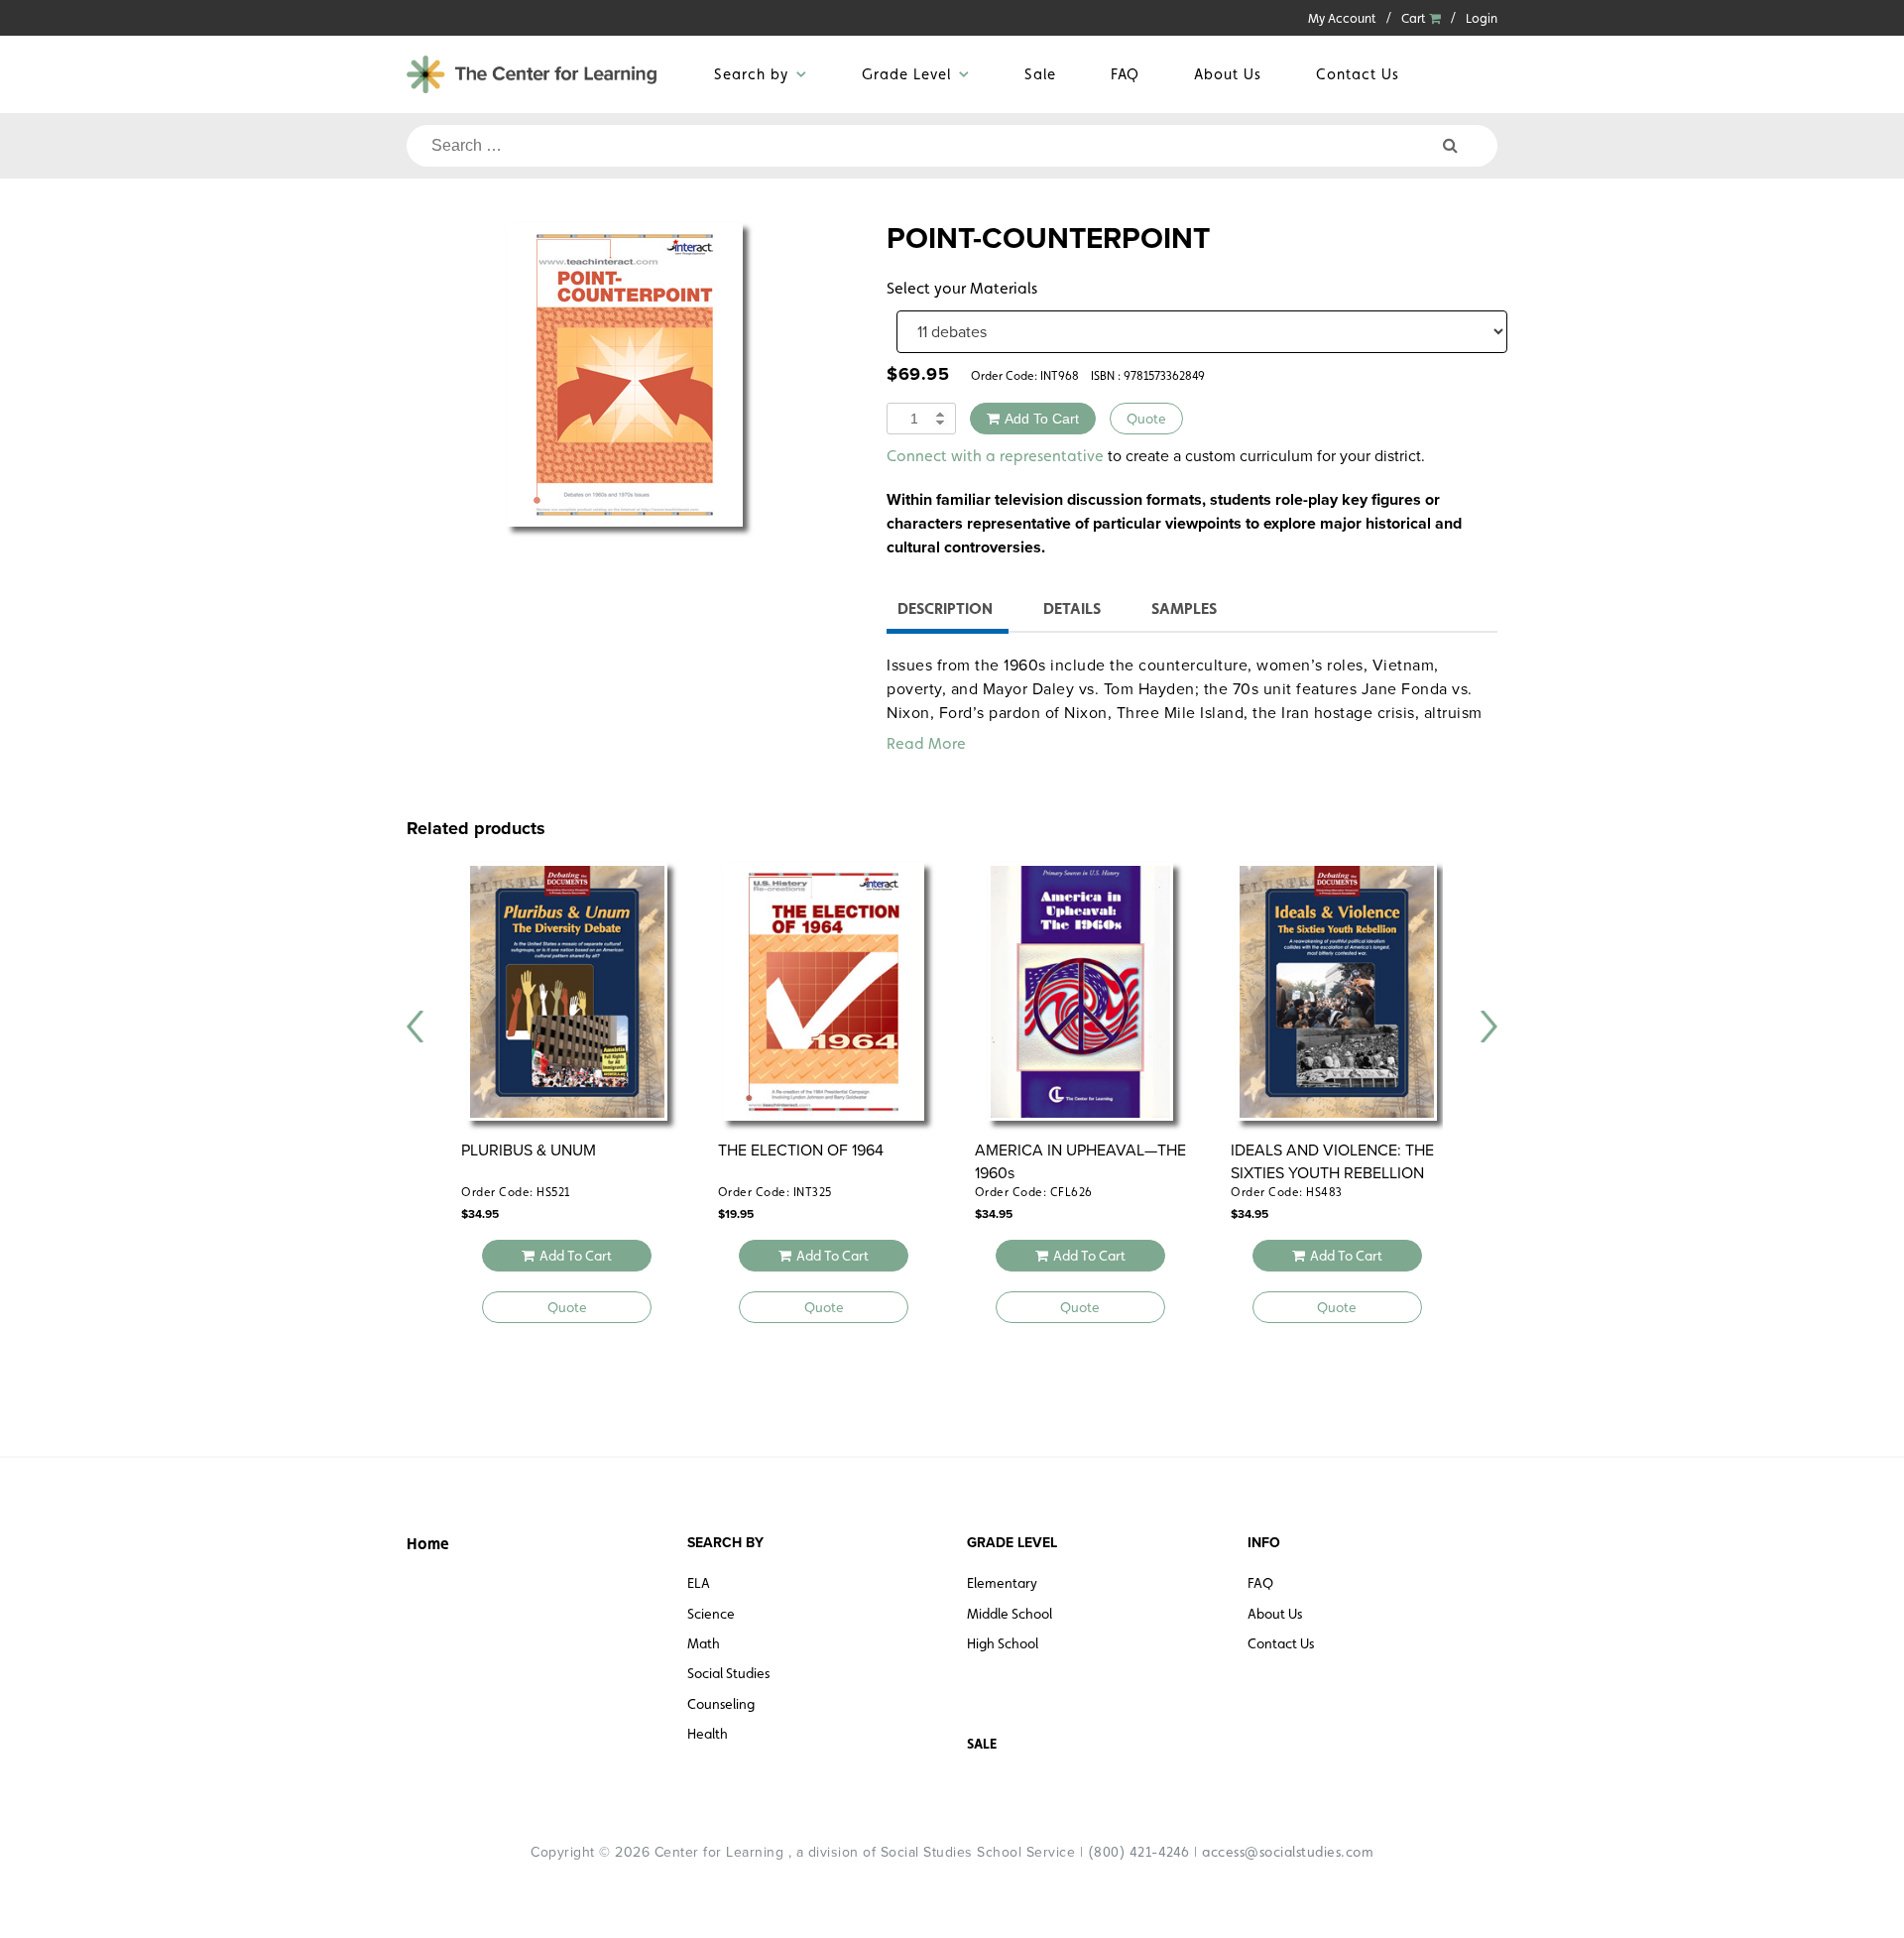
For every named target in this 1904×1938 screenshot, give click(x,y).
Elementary (1002, 1583)
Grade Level (906, 74)
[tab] (945, 611)
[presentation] (416, 1027)
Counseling (721, 1704)
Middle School (1010, 1614)
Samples (1184, 608)
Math (704, 1643)
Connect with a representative (995, 456)
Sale (1040, 74)
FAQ (1125, 74)
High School (1003, 1643)
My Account (1342, 18)
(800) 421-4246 (1139, 1852)
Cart (1415, 18)
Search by (751, 74)
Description (945, 608)
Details (1072, 608)
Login (1482, 18)
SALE (982, 1744)
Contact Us (1358, 74)
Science (711, 1614)
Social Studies (728, 1673)
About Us (1228, 74)
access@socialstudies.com (1288, 1852)
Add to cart (1042, 419)
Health (708, 1734)
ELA (699, 1583)
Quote (1146, 419)
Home (428, 1544)
